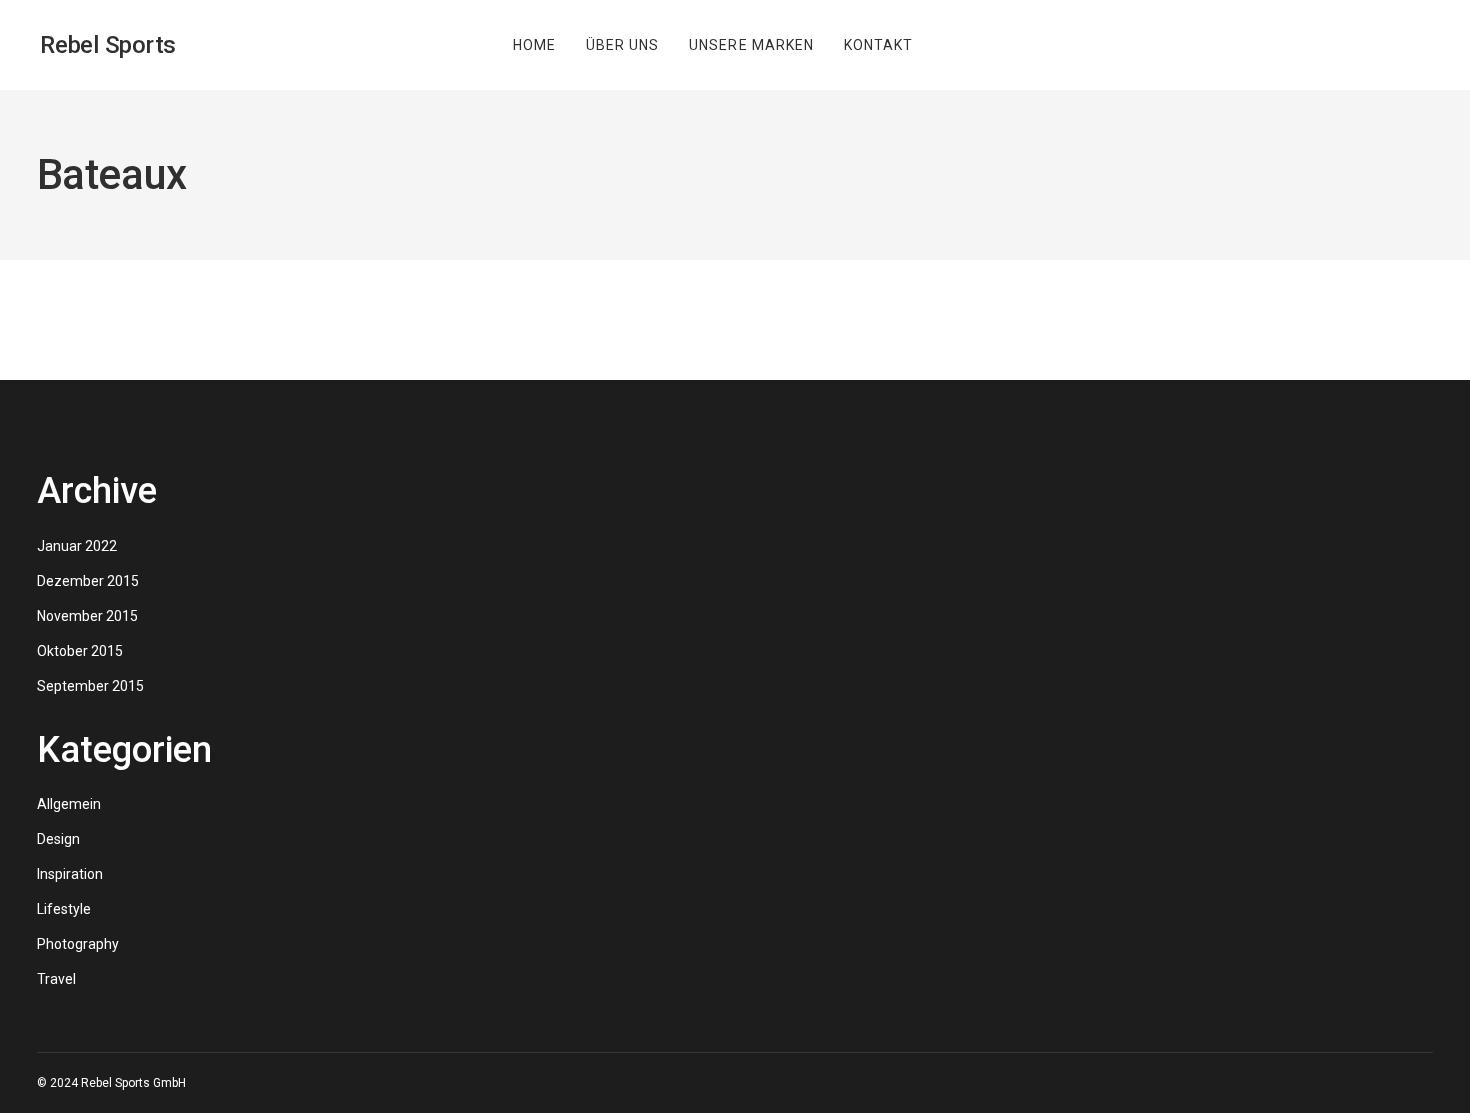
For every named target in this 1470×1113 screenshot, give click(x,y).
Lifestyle (64, 909)
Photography (78, 944)
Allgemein (69, 804)
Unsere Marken (751, 45)
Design (58, 839)
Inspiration (70, 874)
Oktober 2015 (80, 651)
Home (534, 45)
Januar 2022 (77, 546)
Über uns (622, 45)
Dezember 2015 (88, 581)
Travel (56, 979)
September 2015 (90, 686)
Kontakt (878, 45)
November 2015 (87, 616)
